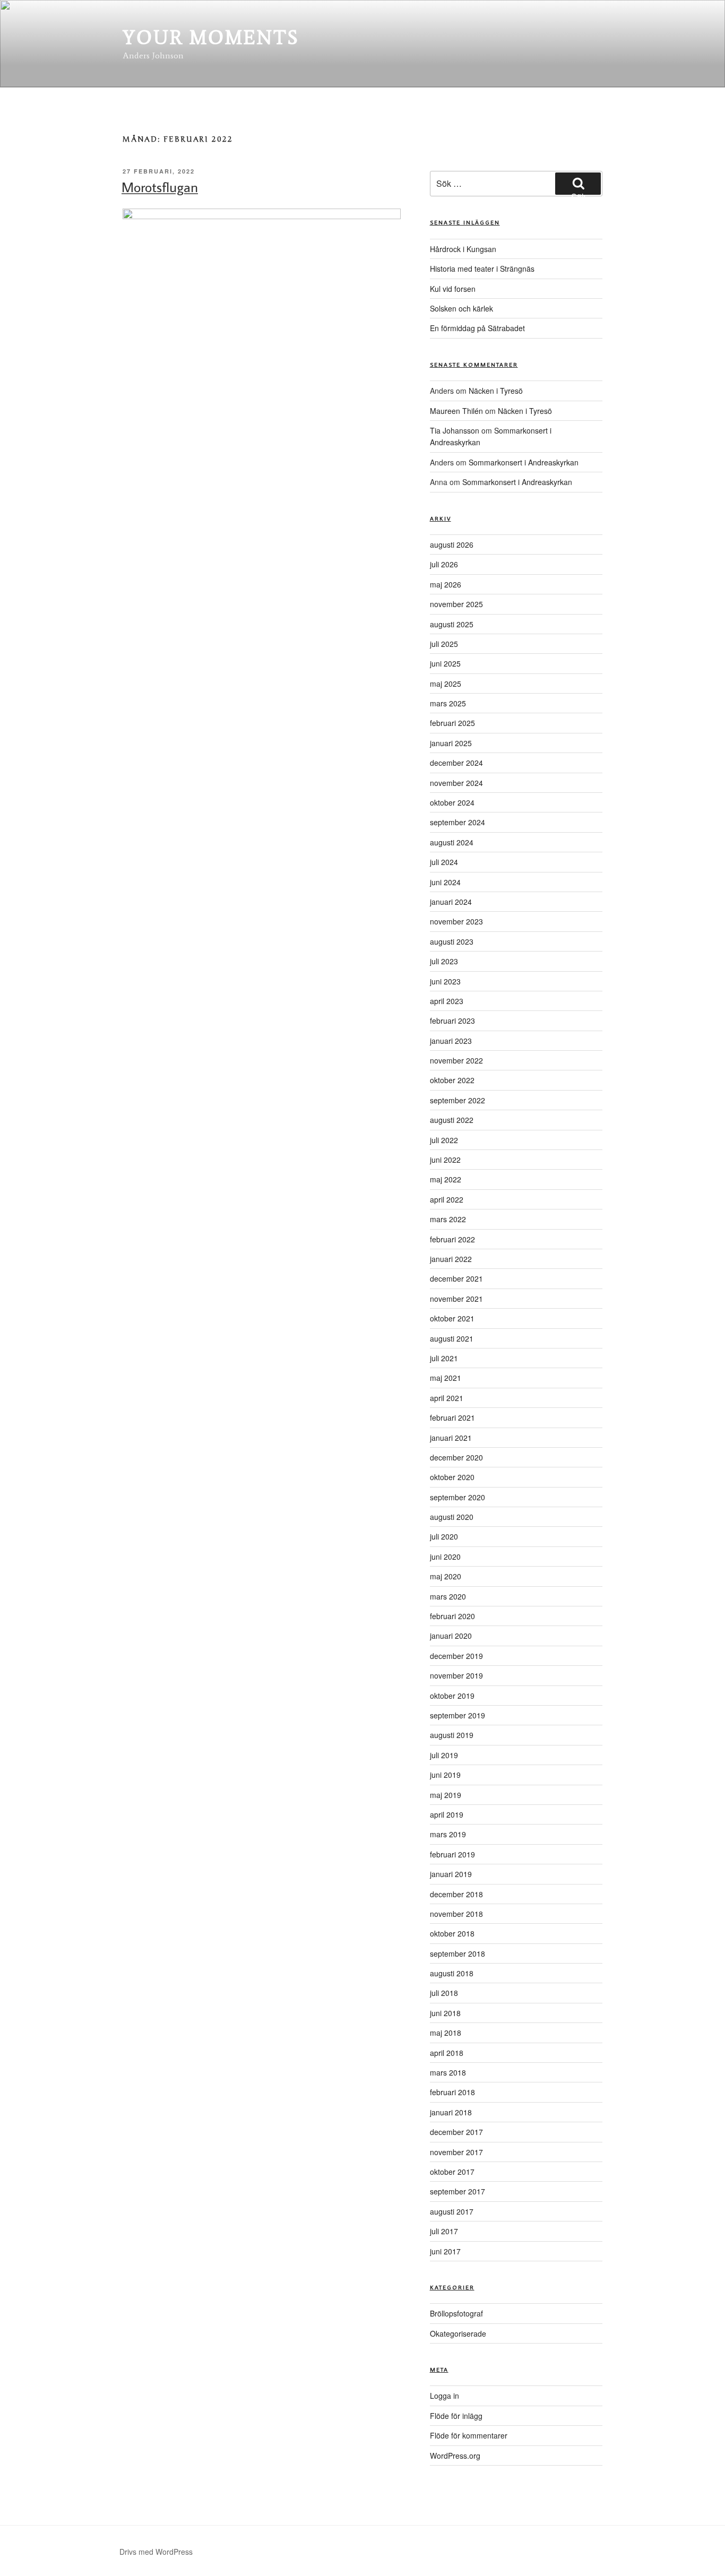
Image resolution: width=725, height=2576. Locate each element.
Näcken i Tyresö (496, 391)
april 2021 (447, 1398)
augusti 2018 (452, 1973)
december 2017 (456, 2132)
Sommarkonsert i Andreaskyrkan (524, 462)
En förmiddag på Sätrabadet (477, 328)
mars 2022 (448, 1219)
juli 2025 (444, 644)
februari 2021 (452, 1417)
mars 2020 (448, 1596)
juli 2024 (444, 862)
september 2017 (458, 2191)
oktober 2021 (452, 1318)
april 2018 (447, 2053)
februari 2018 (452, 2092)
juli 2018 (444, 1993)
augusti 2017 (452, 2211)
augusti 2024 (452, 842)
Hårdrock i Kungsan (463, 249)
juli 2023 (444, 961)
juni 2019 (445, 1775)
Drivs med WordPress (156, 2552)
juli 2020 (444, 1536)
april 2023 (447, 1001)
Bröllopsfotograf (456, 2313)
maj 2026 (446, 584)
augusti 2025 (452, 624)
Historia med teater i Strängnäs (482, 269)
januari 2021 (451, 1438)
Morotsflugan (160, 187)
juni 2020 (445, 1557)
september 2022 (458, 1100)
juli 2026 (444, 564)
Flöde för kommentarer (469, 2435)
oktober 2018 (452, 1933)
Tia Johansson (455, 430)
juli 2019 (444, 1755)
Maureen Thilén (456, 411)
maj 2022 (446, 1179)
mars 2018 (448, 2072)
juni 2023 (445, 981)
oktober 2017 (452, 2172)
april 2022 (447, 1199)
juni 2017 (445, 2251)
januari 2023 (451, 1041)
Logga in (445, 2396)
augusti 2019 (452, 1735)
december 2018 (456, 1894)
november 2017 (456, 2152)
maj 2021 (446, 1378)
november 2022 (456, 1060)
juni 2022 (445, 1160)
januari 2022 (451, 1259)
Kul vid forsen (453, 289)
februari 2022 (452, 1239)
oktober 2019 (452, 1696)
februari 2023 (452, 1021)
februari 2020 (452, 1616)
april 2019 (447, 1814)
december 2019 (456, 1656)
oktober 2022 (452, 1080)
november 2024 (456, 783)
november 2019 (456, 1675)
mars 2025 (448, 703)
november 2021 (456, 1299)
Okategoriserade (458, 2333)
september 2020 (458, 1497)
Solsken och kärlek (461, 308)
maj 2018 (446, 2033)
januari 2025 (451, 743)
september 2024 (458, 822)
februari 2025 (452, 723)
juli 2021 (444, 1358)
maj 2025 (446, 684)
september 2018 (458, 1953)
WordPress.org (455, 2456)
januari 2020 (451, 1636)
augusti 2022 (452, 1120)
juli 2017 (444, 2231)
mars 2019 (448, 1834)
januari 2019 (451, 1874)
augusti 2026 (452, 544)
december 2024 (456, 763)
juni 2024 (445, 882)
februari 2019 (452, 1854)
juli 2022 (444, 1140)
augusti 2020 (452, 1517)
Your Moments (211, 37)
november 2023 (456, 921)
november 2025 (456, 604)
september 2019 (458, 1715)
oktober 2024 (452, 802)
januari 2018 (451, 2112)
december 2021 (456, 1278)
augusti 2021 (452, 1338)
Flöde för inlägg (456, 2416)
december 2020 (456, 1457)
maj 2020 (446, 1576)
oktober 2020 (452, 1477)
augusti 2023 (452, 941)
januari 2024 (451, 902)
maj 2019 (446, 1795)
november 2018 (456, 1914)
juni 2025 (445, 663)
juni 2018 (445, 2013)
